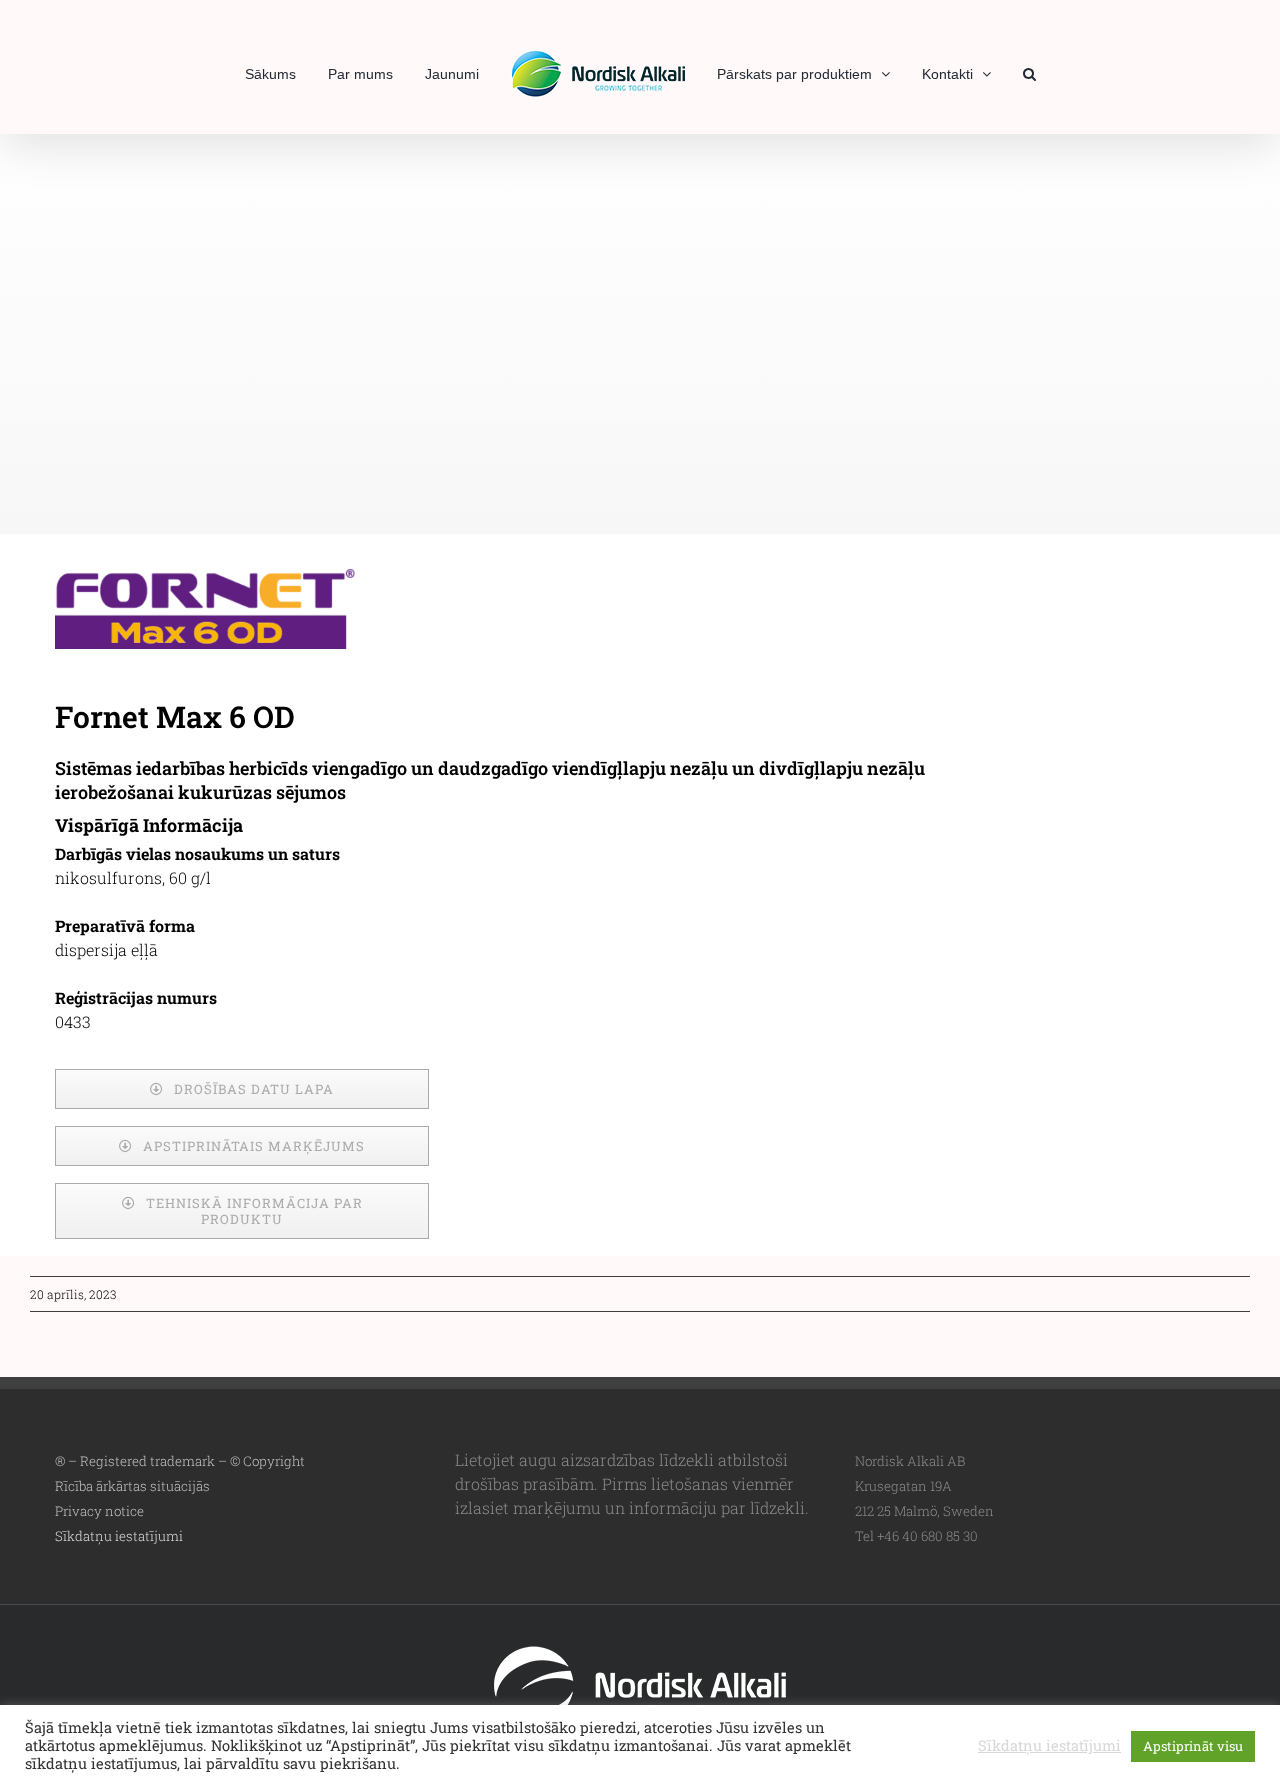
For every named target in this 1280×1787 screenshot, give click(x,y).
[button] (995, 72)
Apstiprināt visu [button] (1193, 1746)
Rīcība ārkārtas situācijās (132, 1486)
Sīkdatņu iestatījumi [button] (119, 1536)
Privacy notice (99, 1511)
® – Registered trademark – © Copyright (180, 1461)
